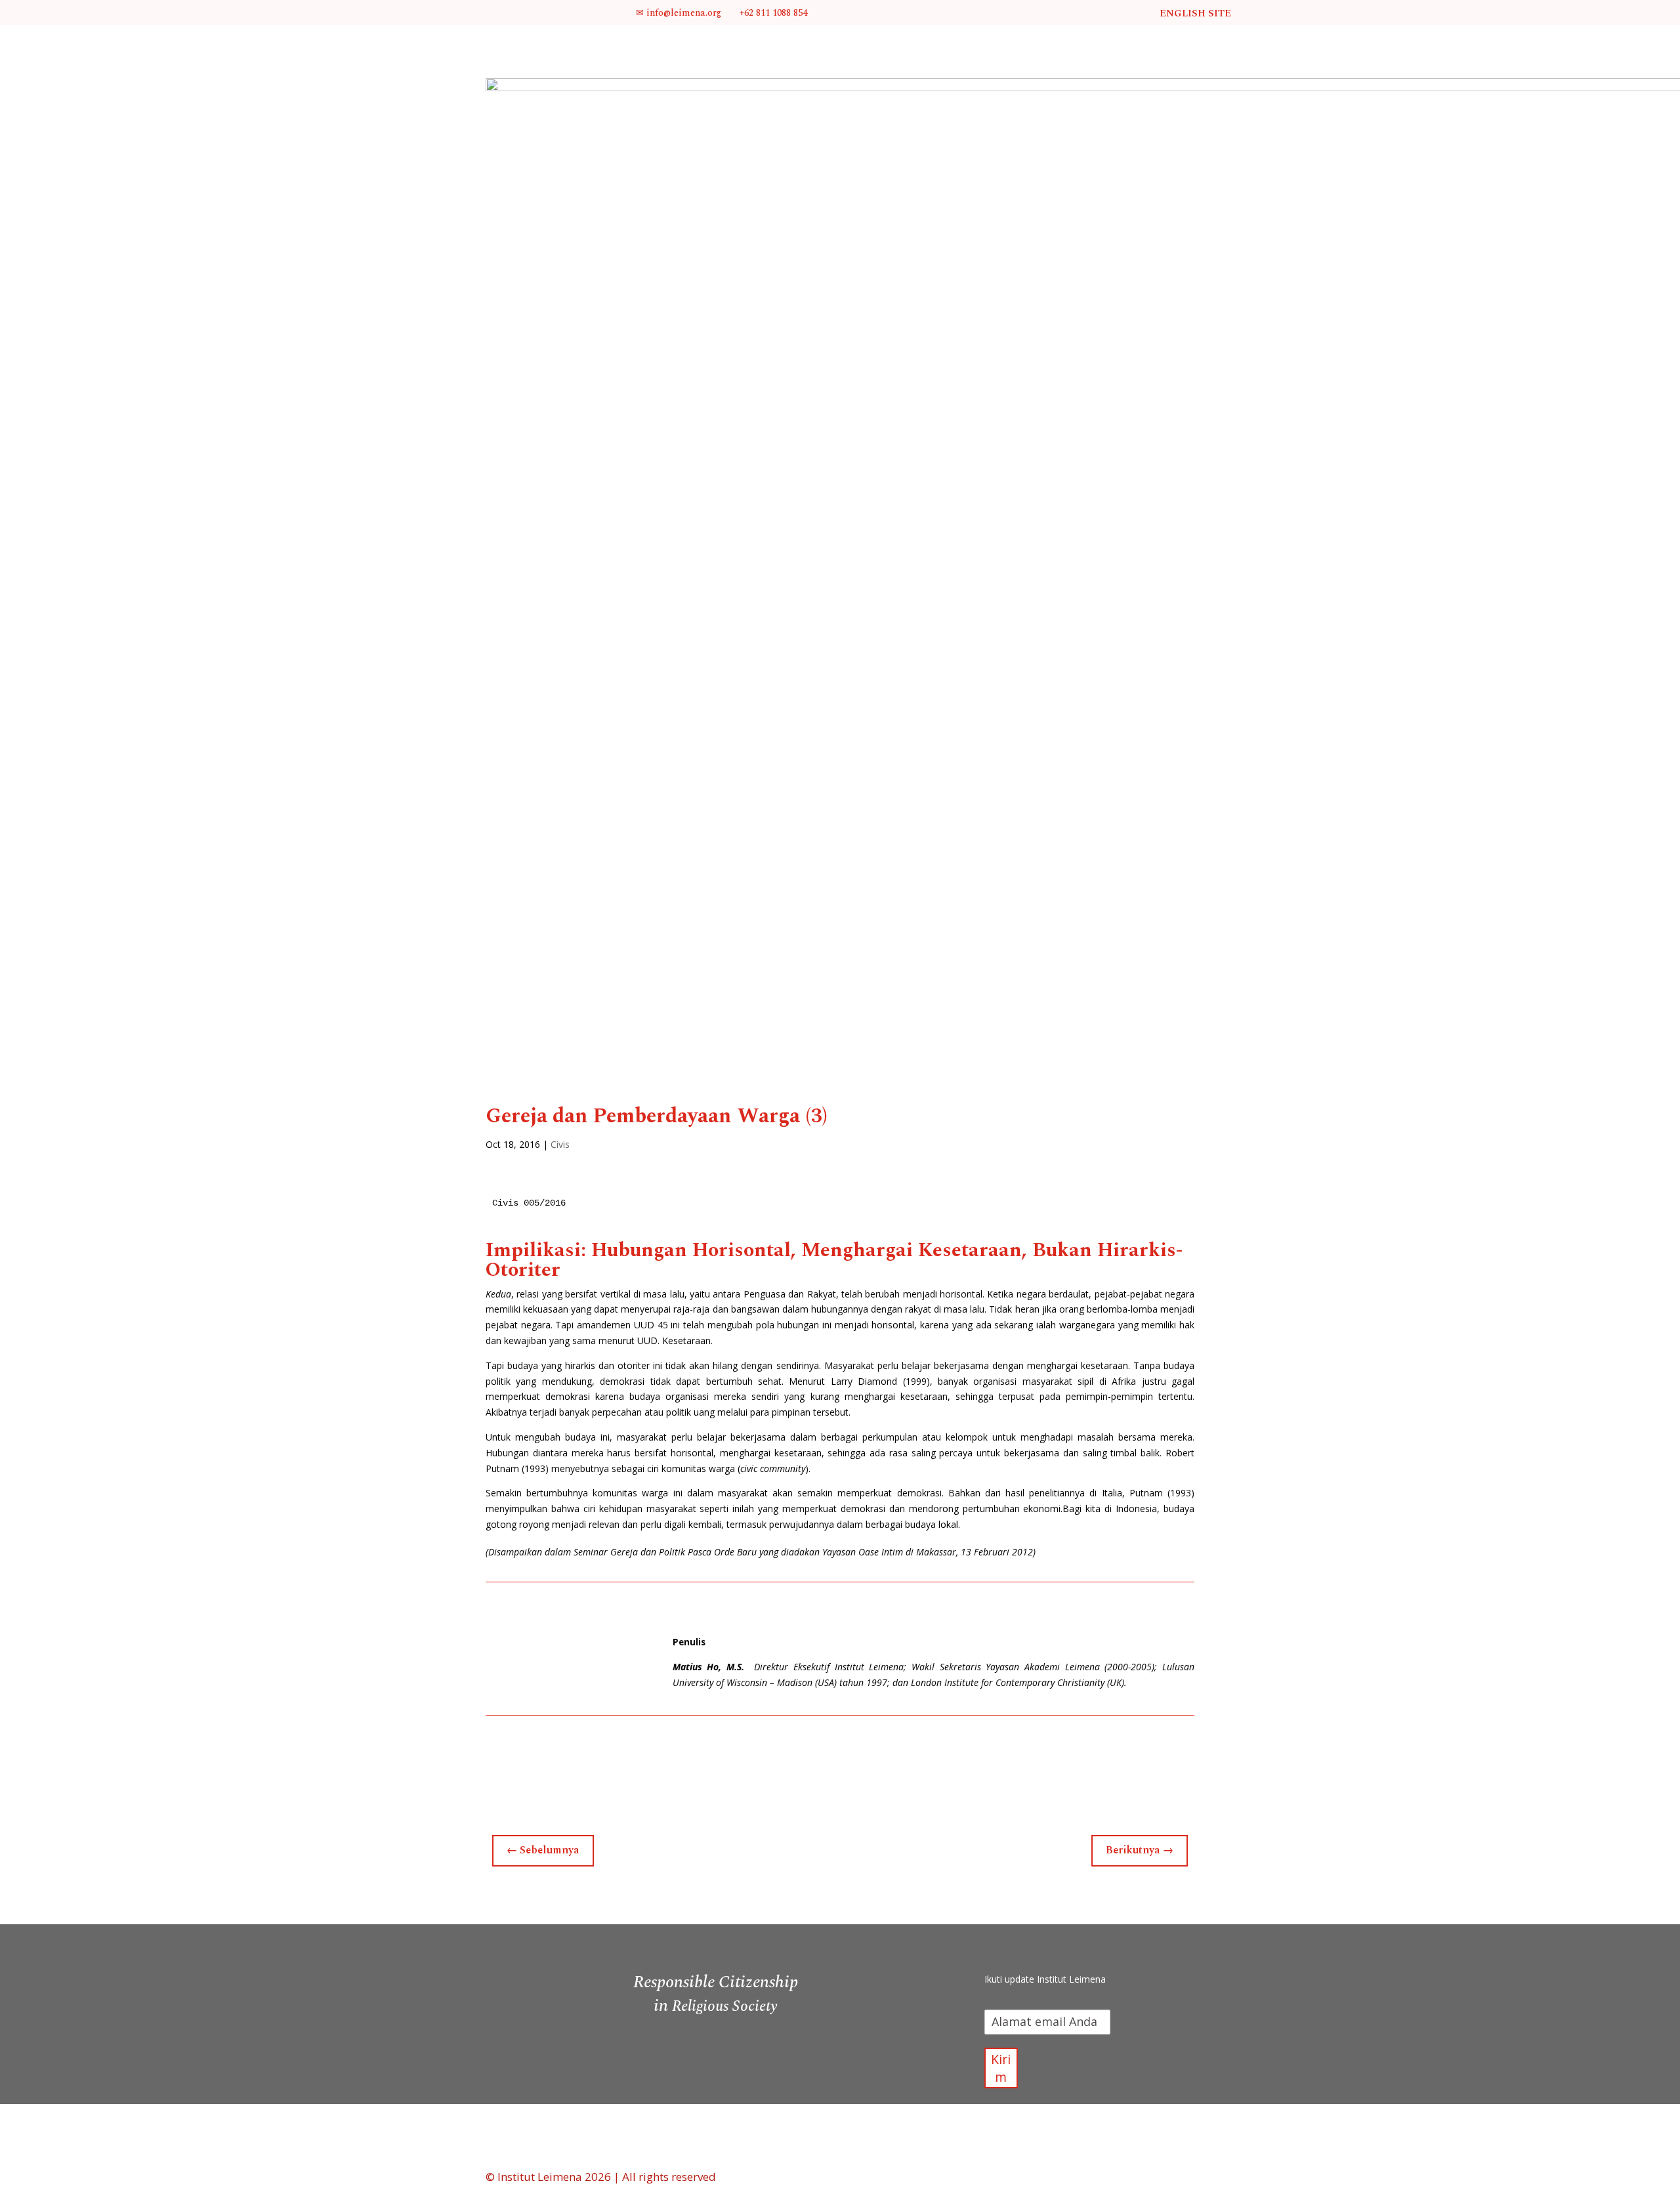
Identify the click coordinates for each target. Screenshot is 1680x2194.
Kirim (1001, 2068)
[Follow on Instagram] (1057, 1949)
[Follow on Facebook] (1004, 1949)
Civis (560, 1144)
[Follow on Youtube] (1083, 1949)
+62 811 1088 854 (772, 13)
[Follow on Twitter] (1030, 1949)
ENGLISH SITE (1195, 13)
